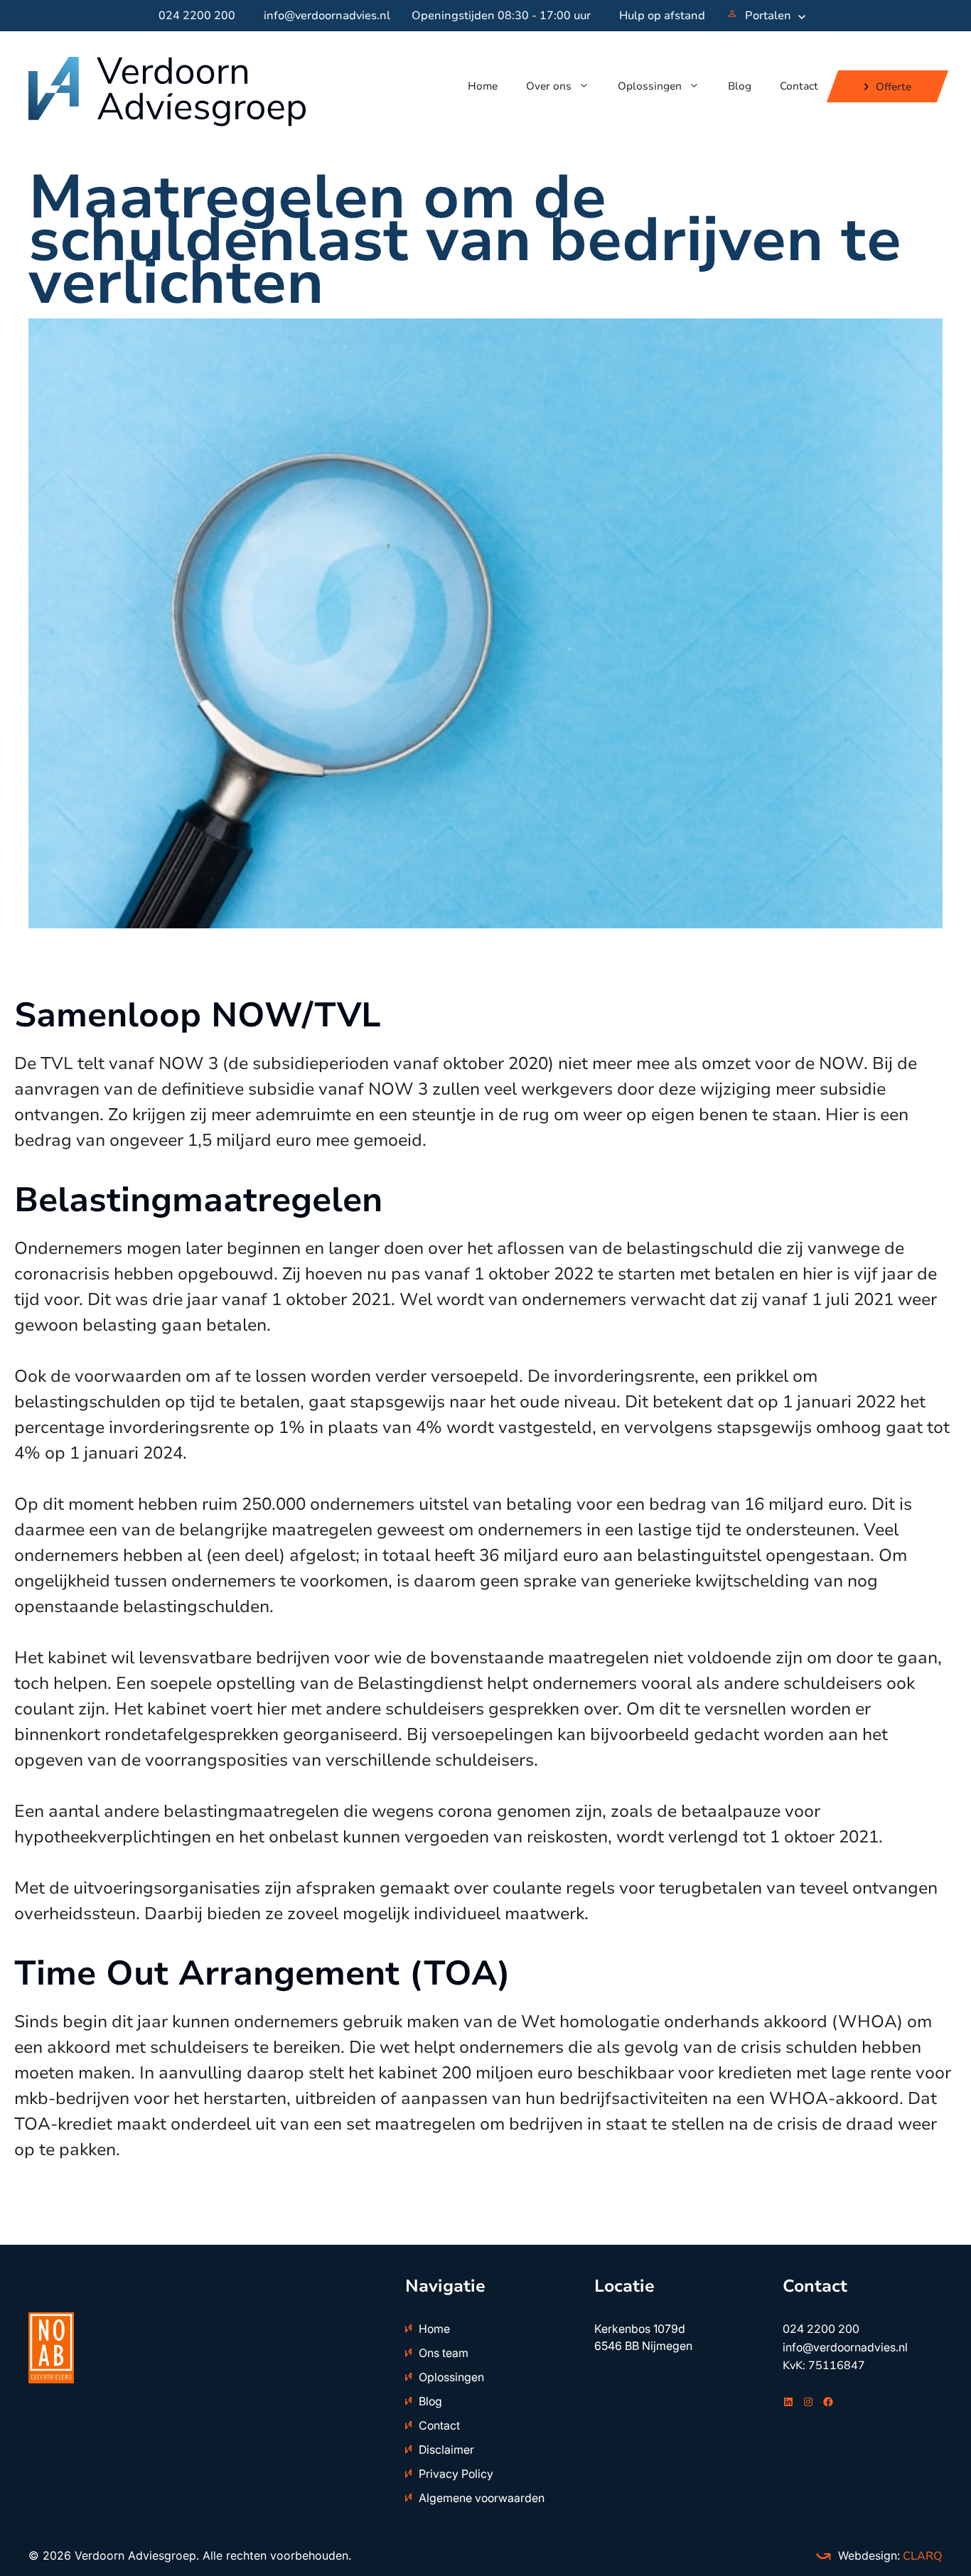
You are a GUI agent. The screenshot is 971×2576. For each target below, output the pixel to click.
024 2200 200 (197, 16)
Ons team (444, 2353)
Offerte (894, 86)
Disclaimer (446, 2449)
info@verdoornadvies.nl (327, 16)
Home (483, 86)
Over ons (549, 86)
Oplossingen (650, 86)
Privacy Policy (456, 2474)
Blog (740, 86)
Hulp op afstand (662, 16)
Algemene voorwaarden (482, 2498)
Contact (799, 86)
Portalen (768, 16)
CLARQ (921, 2556)
